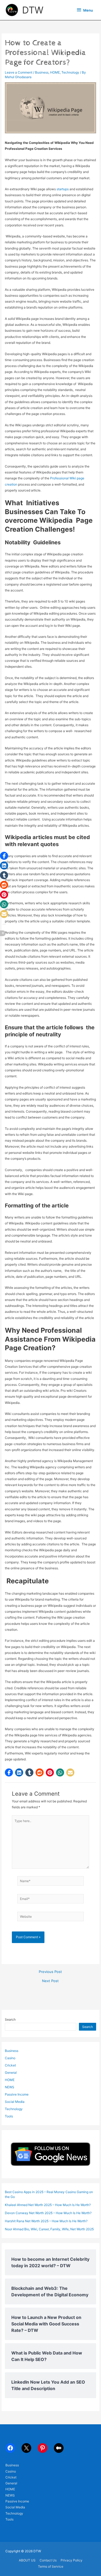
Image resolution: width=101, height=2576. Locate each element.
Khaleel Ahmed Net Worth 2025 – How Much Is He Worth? (48, 2205)
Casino (10, 2058)
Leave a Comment (19, 72)
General (11, 2073)
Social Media (15, 2102)
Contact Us (48, 2560)
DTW (33, 10)
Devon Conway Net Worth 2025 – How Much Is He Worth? (48, 2213)
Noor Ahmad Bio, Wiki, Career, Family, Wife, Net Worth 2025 (49, 2229)
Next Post (50, 1981)
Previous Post (50, 1972)
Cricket (10, 2065)
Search (10, 2019)
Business (42, 72)
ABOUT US (27, 2560)
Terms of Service (51, 2566)
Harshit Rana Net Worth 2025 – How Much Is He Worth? (46, 2221)
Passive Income (17, 2094)
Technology (70, 72)
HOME (55, 72)
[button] (9, 1772)
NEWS (10, 2087)
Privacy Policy (72, 2560)
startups (63, 189)
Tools (9, 2116)
